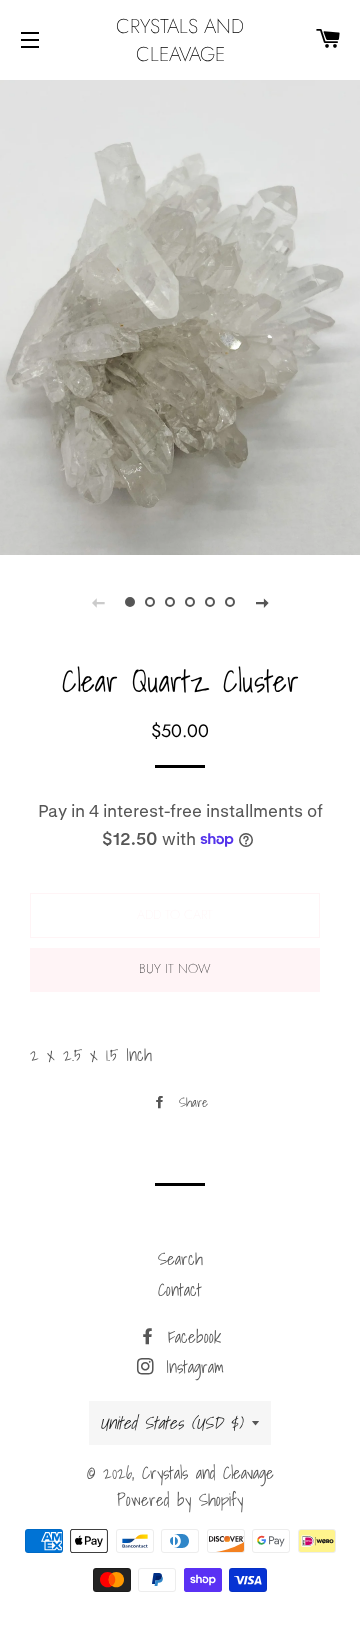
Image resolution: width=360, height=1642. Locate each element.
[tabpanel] (180, 315)
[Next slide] (262, 602)
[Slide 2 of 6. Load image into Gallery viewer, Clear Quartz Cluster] (150, 602)
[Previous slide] (98, 602)
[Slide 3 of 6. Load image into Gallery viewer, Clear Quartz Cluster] (170, 602)
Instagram (191, 1366)
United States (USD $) (171, 1422)
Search (180, 1258)
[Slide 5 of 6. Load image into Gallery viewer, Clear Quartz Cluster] (210, 602)
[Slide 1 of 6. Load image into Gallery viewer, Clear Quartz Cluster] (130, 602)
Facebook (190, 1336)
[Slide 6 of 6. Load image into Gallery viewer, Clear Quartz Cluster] (230, 602)
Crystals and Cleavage (180, 40)
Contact (180, 1289)
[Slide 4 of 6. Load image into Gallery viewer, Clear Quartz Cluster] (190, 602)
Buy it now (175, 968)
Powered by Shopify (180, 1499)
